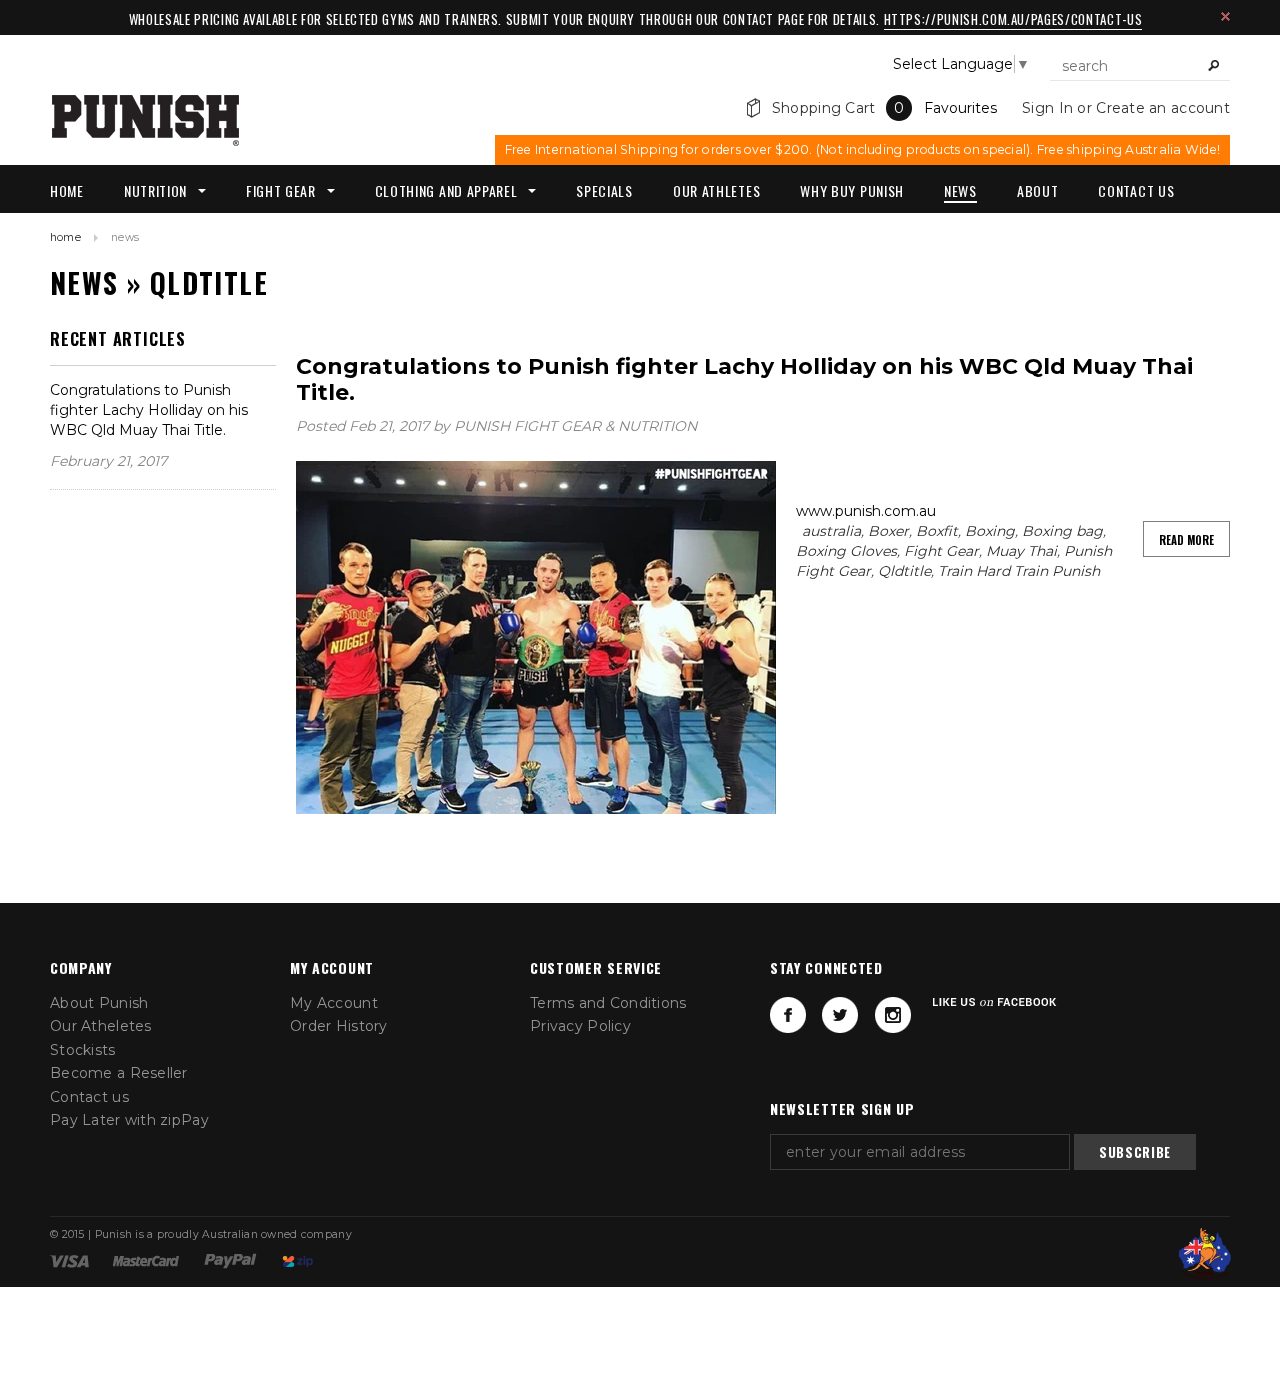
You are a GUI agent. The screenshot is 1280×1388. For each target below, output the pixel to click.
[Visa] (69, 1260)
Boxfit (937, 531)
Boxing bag (1062, 531)
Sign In (1047, 108)
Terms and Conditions (608, 1003)
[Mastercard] (146, 1260)
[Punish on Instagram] (893, 1015)
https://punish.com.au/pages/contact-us (1013, 19)
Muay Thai (1021, 551)
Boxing (990, 531)
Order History (339, 1026)
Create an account (1163, 108)
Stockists (83, 1050)
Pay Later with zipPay (129, 1120)
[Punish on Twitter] (840, 1015)
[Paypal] (230, 1260)
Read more (1186, 540)
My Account (334, 1003)
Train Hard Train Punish (1019, 571)
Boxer (888, 531)
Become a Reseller (119, 1073)
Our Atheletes (101, 1026)
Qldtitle (904, 571)
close (1225, 16)
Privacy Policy (580, 1026)
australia (831, 531)
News (84, 282)
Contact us (89, 1097)
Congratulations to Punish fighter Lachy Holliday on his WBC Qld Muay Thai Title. (149, 410)
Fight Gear (941, 551)
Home (65, 237)
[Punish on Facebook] (788, 1015)
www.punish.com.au (866, 511)
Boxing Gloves (846, 551)
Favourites (960, 108)
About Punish (99, 1003)
